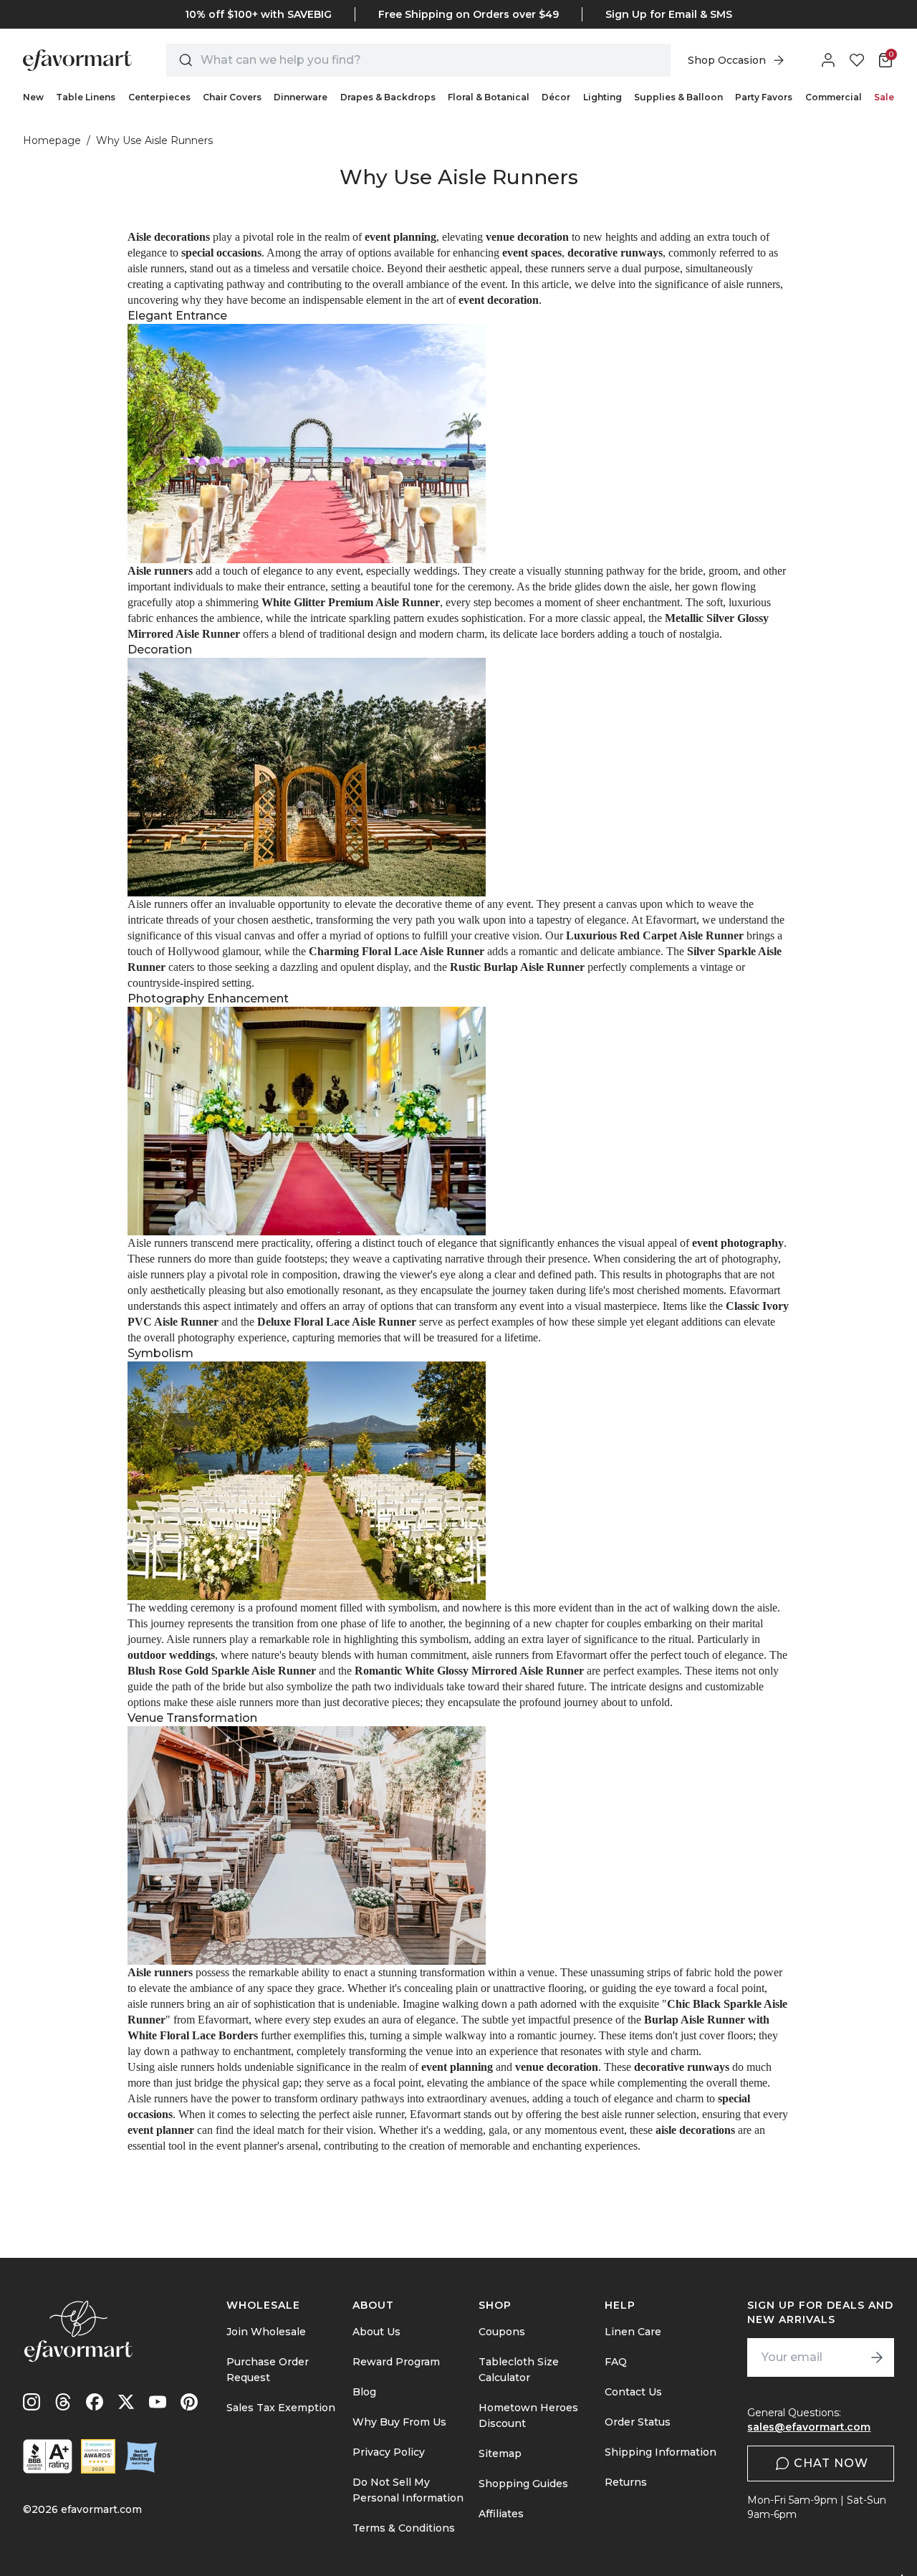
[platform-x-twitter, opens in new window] (126, 2402)
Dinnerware (301, 97)
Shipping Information (661, 2452)
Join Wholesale (266, 2332)
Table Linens (86, 97)
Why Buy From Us (399, 2422)
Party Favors (764, 97)
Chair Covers (232, 97)
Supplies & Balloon (678, 97)
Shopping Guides (523, 2484)
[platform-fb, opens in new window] (95, 2402)
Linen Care (633, 2332)
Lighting (602, 97)
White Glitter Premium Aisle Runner (351, 602)
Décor (556, 97)
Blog (364, 2392)
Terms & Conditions (404, 2528)
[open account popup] (828, 60)
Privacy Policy (389, 2452)
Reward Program (396, 2362)
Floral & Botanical (489, 97)
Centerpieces (159, 97)
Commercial (834, 97)
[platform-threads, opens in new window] (63, 2402)
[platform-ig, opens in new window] (32, 2402)
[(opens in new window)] (48, 2456)
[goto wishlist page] (857, 60)
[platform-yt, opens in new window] (158, 2402)
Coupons (502, 2332)
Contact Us (633, 2392)
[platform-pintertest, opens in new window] (189, 2402)
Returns (626, 2482)
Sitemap (500, 2453)
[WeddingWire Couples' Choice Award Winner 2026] (98, 2456)
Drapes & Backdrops (388, 97)
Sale (884, 97)
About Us (376, 2332)
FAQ (616, 2362)
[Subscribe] (877, 2357)
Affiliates (501, 2514)
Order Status (638, 2422)
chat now (831, 2463)
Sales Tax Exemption (281, 2408)
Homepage (52, 140)
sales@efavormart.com (809, 2427)
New (33, 97)
